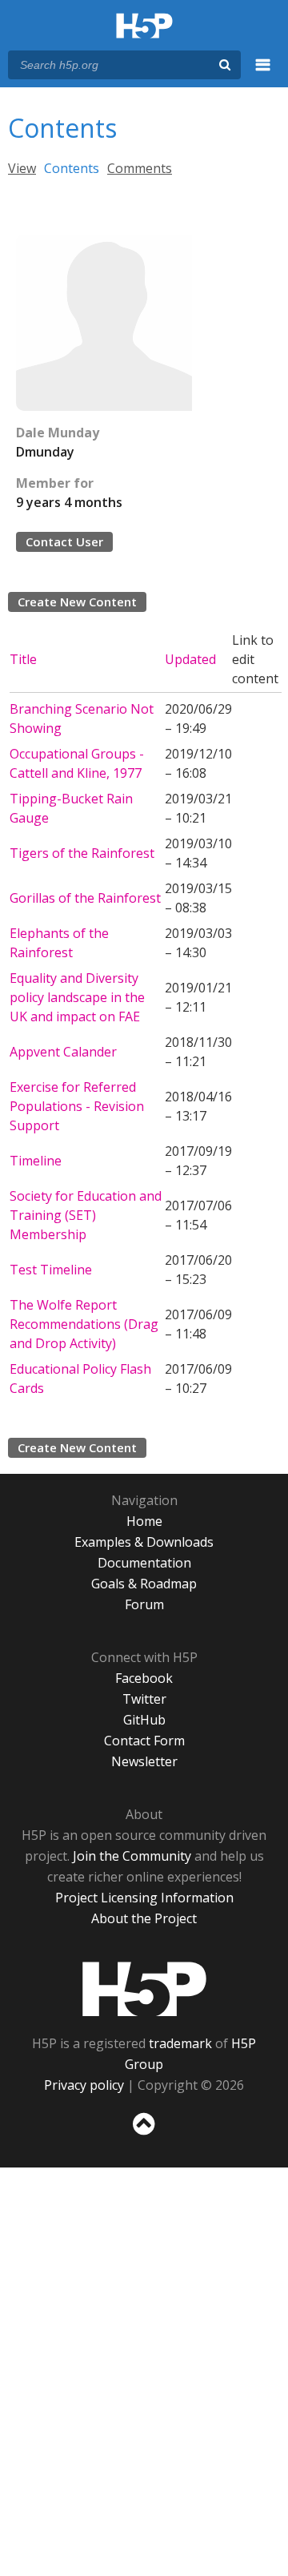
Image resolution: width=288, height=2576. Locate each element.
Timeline (36, 1161)
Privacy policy (84, 2085)
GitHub (144, 1720)
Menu (263, 74)
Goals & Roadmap (144, 1584)
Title (23, 659)
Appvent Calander (63, 1052)
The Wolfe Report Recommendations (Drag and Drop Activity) (84, 1324)
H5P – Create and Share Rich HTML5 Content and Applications (144, 27)
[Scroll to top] (144, 2135)
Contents (72, 168)
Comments (140, 168)
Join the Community (132, 1856)
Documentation (144, 1563)
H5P (144, 1989)
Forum (144, 1604)
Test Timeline (51, 1270)
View (22, 168)
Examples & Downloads (144, 1542)
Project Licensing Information (144, 1898)
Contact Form (144, 1741)
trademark (180, 2043)
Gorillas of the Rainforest (85, 898)
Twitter (144, 1699)
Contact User (64, 541)
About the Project (144, 1918)
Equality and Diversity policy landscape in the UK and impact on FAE (77, 997)
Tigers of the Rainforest (82, 853)
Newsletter (144, 1761)
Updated (190, 659)
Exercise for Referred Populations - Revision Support (77, 1106)
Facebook (144, 1678)
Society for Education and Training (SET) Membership (86, 1215)
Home (144, 1521)
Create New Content (77, 602)
